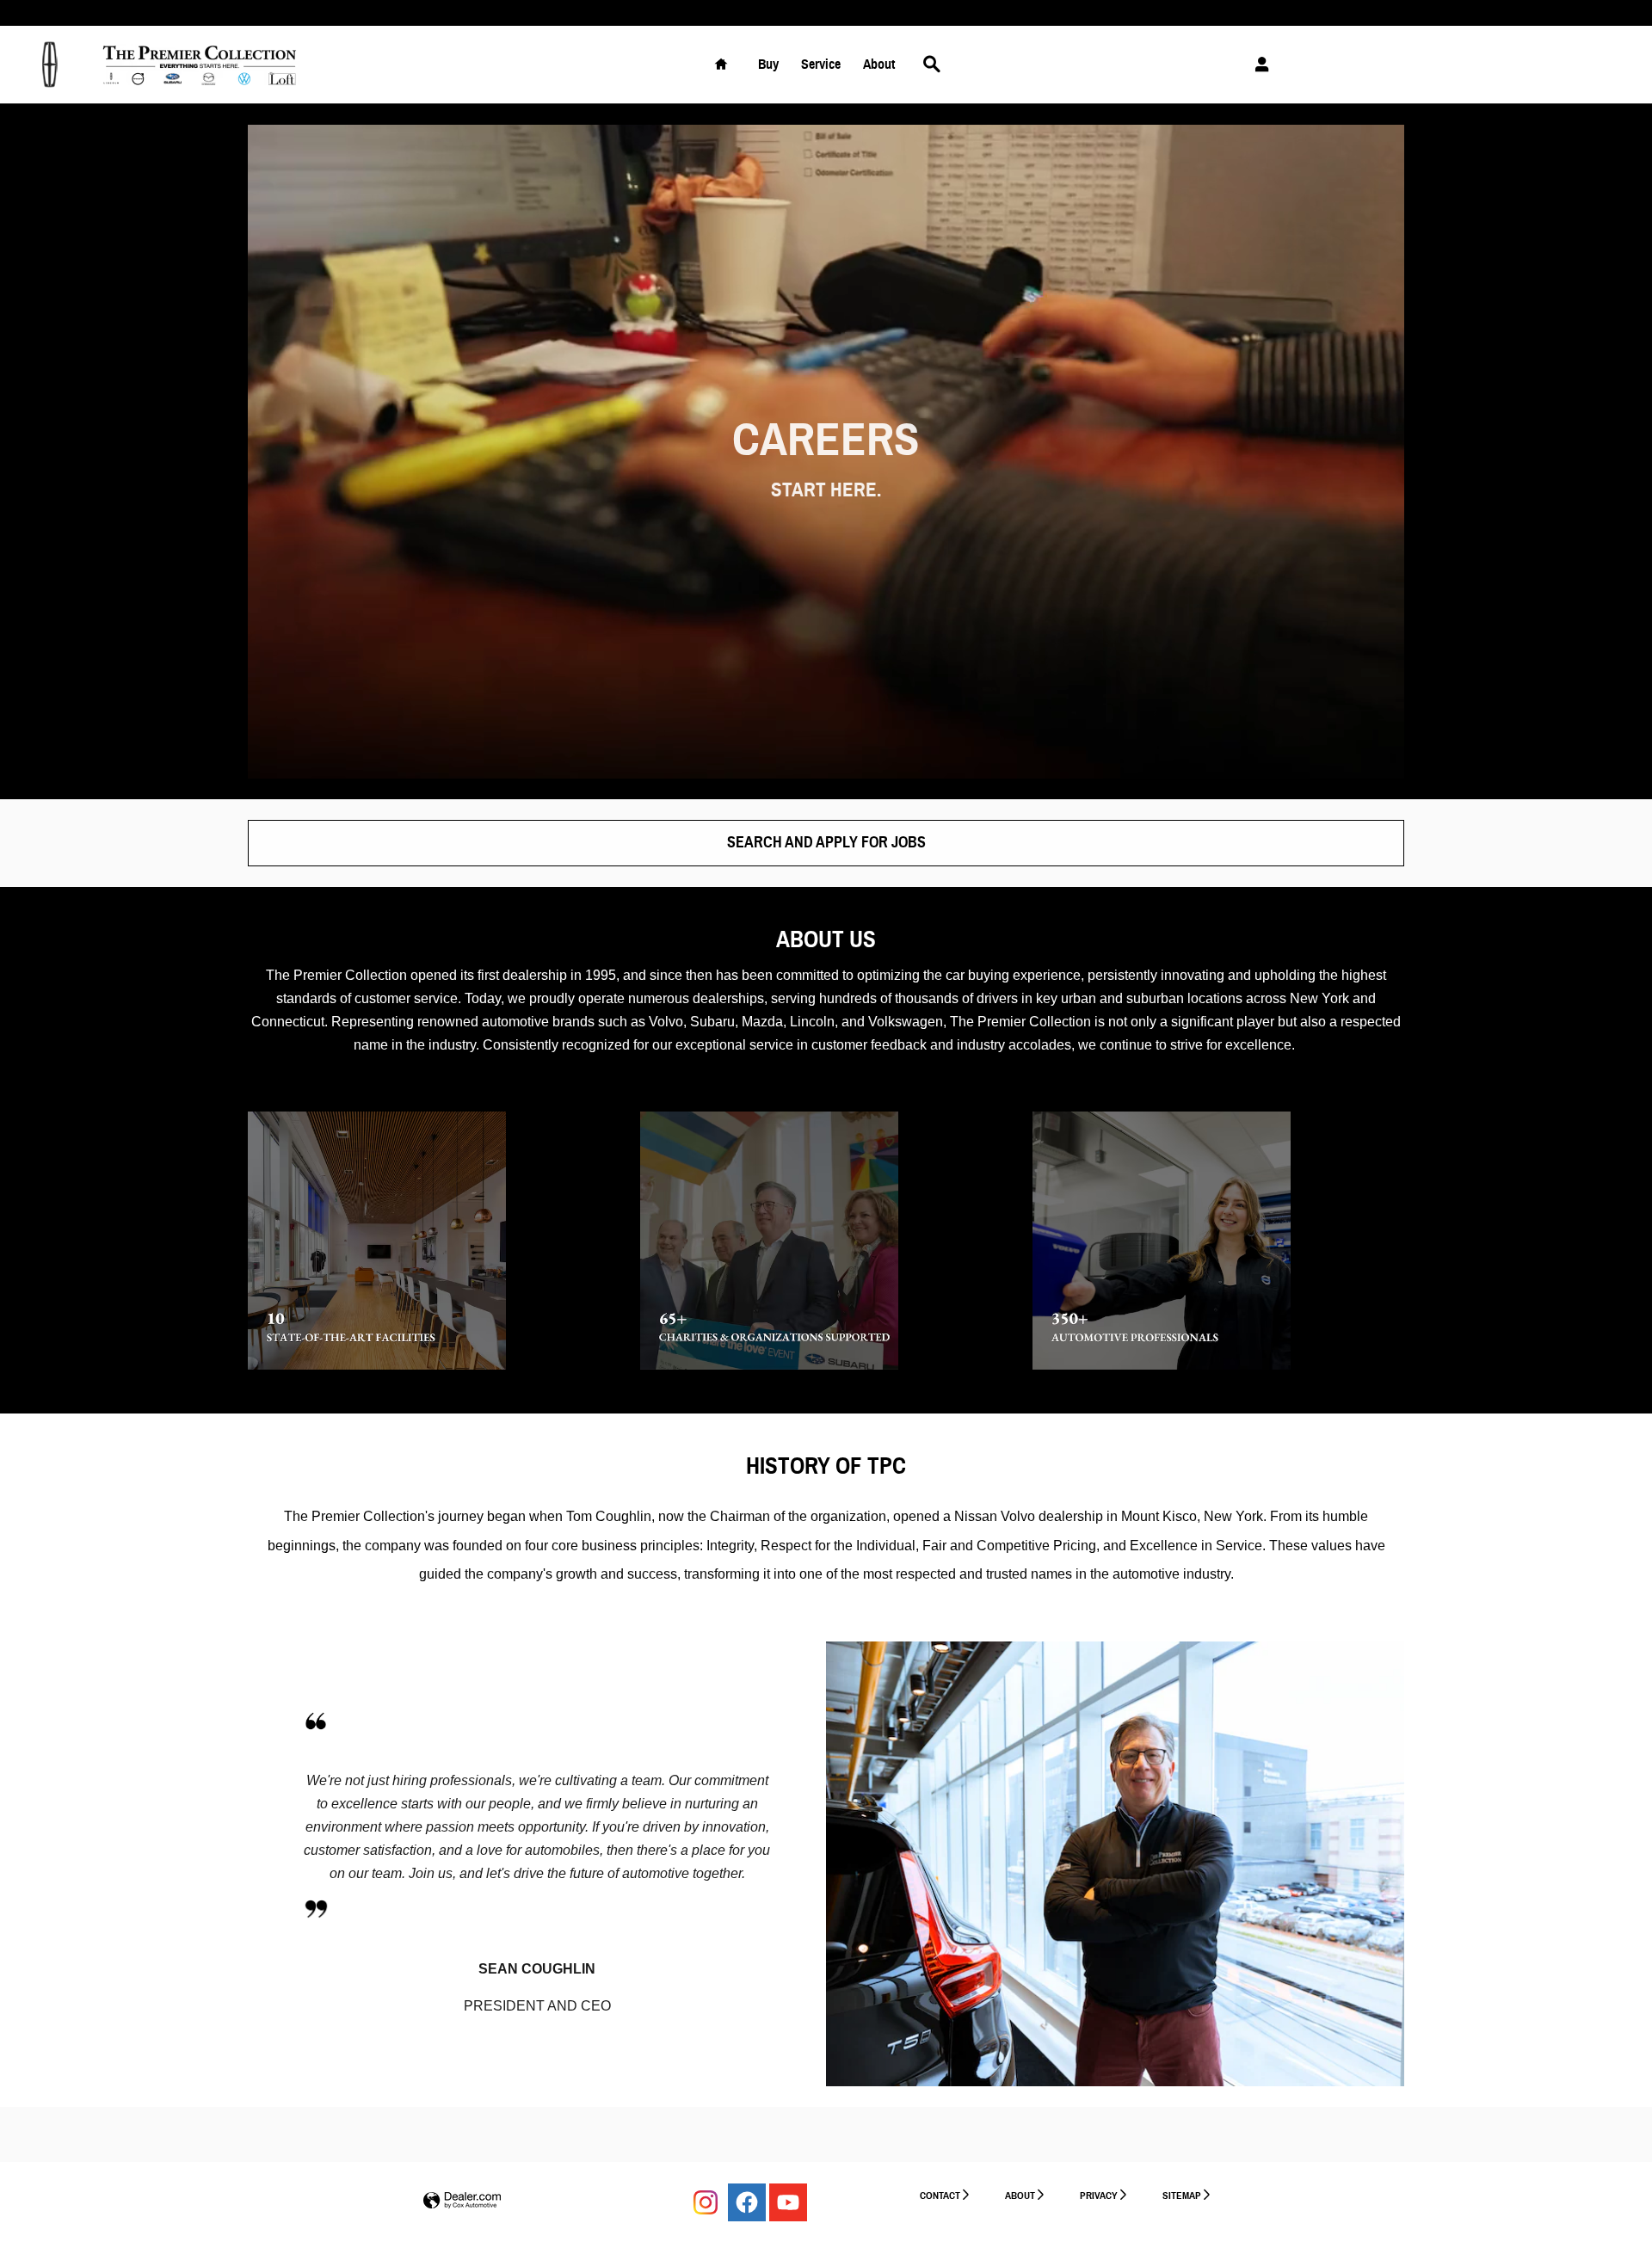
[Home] (49, 65)
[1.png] (377, 1241)
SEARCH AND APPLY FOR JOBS (826, 842)
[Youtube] (788, 2202)
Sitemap (1182, 2195)
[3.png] (1162, 1241)
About (879, 64)
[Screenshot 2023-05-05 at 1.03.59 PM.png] (316, 1721)
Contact (940, 2195)
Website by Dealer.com (462, 2201)
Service (821, 64)
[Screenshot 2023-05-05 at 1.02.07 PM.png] (316, 1909)
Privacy (1099, 2195)
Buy (768, 64)
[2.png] (769, 1241)
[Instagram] (706, 2202)
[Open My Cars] (1257, 65)
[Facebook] (747, 2202)
